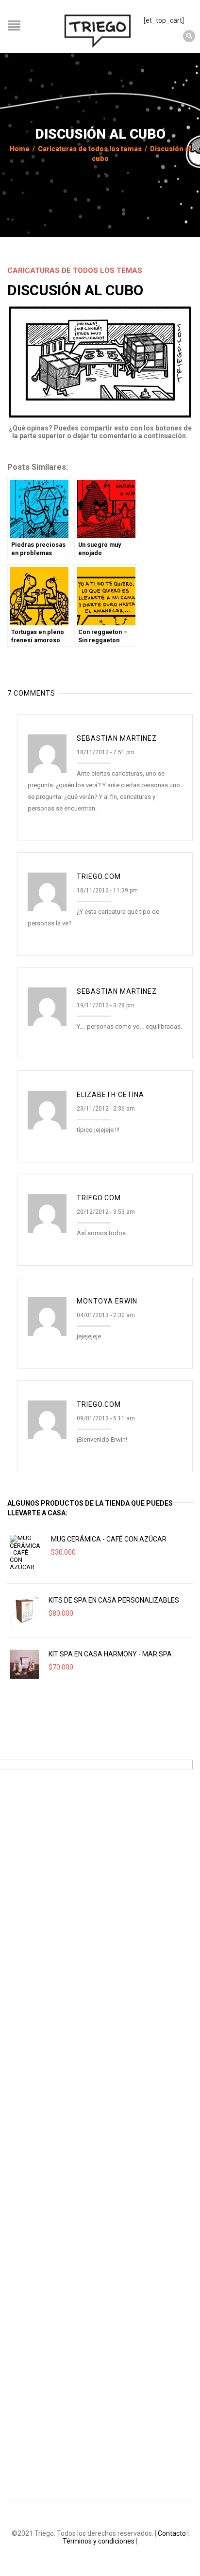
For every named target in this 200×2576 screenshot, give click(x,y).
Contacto (172, 2533)
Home (20, 149)
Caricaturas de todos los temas (90, 149)
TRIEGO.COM (99, 876)
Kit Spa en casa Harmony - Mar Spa (110, 1654)
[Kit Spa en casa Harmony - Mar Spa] (24, 1664)
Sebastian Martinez (117, 738)
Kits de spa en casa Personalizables (114, 1600)
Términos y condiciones (99, 2541)
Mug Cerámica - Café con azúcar (109, 1539)
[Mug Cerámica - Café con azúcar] (25, 1553)
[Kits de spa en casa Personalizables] (24, 1610)
